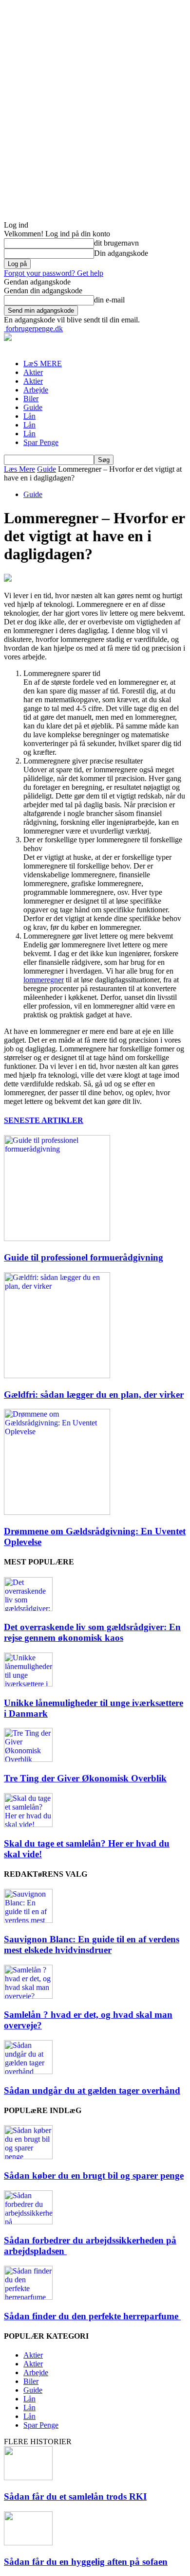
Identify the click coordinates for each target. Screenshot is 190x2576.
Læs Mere (19, 469)
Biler (31, 399)
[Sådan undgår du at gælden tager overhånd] (28, 2071)
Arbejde (36, 390)
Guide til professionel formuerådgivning (84, 1257)
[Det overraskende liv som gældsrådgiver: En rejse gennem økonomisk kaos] (28, 1608)
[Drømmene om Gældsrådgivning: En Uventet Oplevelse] (57, 1512)
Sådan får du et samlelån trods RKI (75, 2496)
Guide (33, 407)
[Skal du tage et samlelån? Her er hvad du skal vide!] (28, 1824)
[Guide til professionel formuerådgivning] (57, 1238)
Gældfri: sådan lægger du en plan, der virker (94, 1395)
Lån (29, 416)
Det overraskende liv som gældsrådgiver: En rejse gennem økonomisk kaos (92, 1632)
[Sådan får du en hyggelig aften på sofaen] (28, 2543)
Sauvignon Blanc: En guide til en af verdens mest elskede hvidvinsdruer (92, 1945)
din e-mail (109, 300)
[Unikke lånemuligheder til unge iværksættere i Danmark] (28, 1684)
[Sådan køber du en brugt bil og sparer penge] (28, 2157)
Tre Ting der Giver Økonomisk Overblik (85, 1778)
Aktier (33, 372)
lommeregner (44, 980)
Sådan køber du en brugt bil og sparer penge (94, 2176)
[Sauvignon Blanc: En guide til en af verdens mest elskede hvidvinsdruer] (28, 1920)
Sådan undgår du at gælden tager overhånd (92, 2090)
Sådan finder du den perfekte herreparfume (92, 2316)
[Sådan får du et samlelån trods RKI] (28, 2478)
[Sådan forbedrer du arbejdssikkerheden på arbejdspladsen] (28, 2222)
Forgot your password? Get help (54, 273)
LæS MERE (43, 364)
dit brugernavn (116, 243)
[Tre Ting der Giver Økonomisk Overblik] (28, 1759)
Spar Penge (41, 442)
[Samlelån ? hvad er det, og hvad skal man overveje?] (28, 1996)
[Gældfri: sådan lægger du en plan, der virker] (57, 1376)
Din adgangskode (121, 253)
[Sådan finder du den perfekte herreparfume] (28, 2297)
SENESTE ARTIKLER (44, 1120)
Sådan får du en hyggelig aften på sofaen (86, 2562)
